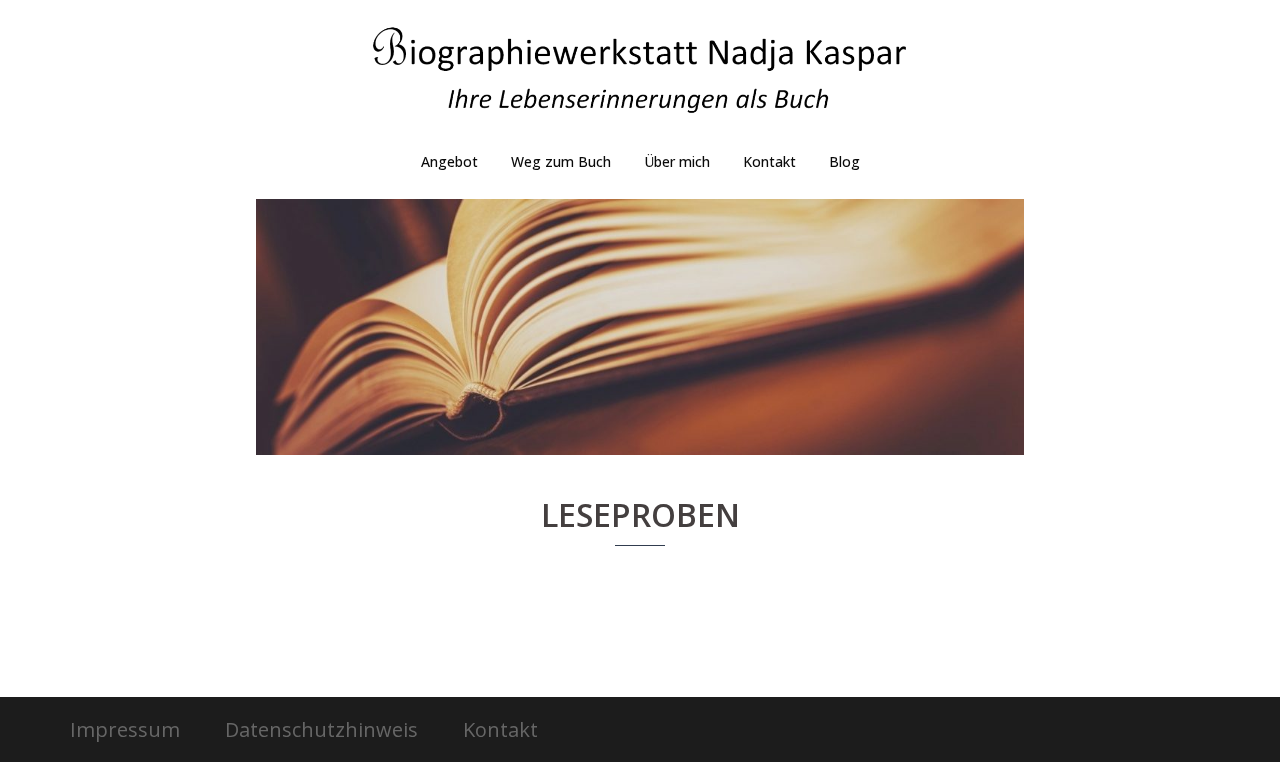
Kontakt (769, 161)
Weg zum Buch (561, 161)
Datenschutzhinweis (321, 729)
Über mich (677, 161)
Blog (844, 161)
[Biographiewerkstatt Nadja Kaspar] (639, 75)
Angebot (449, 161)
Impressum (125, 729)
